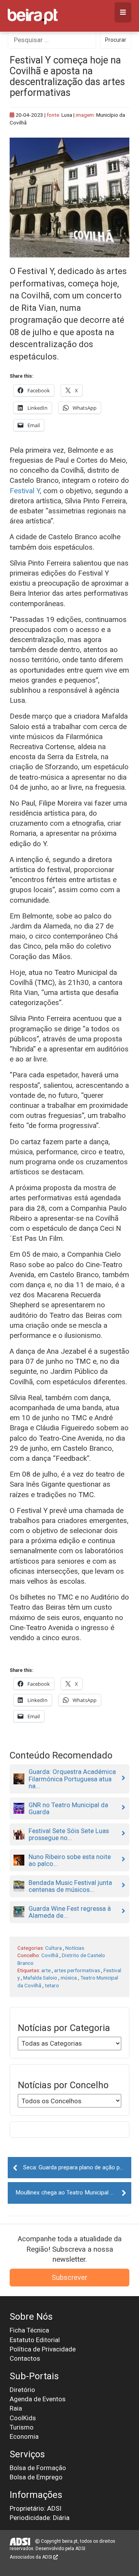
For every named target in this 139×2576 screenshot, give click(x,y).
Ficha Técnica (29, 2330)
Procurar (116, 40)
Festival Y (25, 491)
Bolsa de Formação (38, 2468)
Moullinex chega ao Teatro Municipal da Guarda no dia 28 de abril (73, 2193)
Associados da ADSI (31, 2557)
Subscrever (69, 2277)
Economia (24, 2436)
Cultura (53, 1948)
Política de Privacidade (43, 2349)
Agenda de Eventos (38, 2399)
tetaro (52, 1985)
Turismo (22, 2427)
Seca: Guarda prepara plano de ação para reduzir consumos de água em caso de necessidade (77, 2167)
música (69, 1978)
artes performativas (77, 1970)
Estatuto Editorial (35, 2340)
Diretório (22, 2390)
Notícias (75, 1948)
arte (46, 1970)
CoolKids (23, 2418)
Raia (16, 2408)
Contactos (25, 2358)
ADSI (80, 2549)
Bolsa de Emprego (36, 2477)
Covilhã (50, 1955)
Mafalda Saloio (40, 1978)
